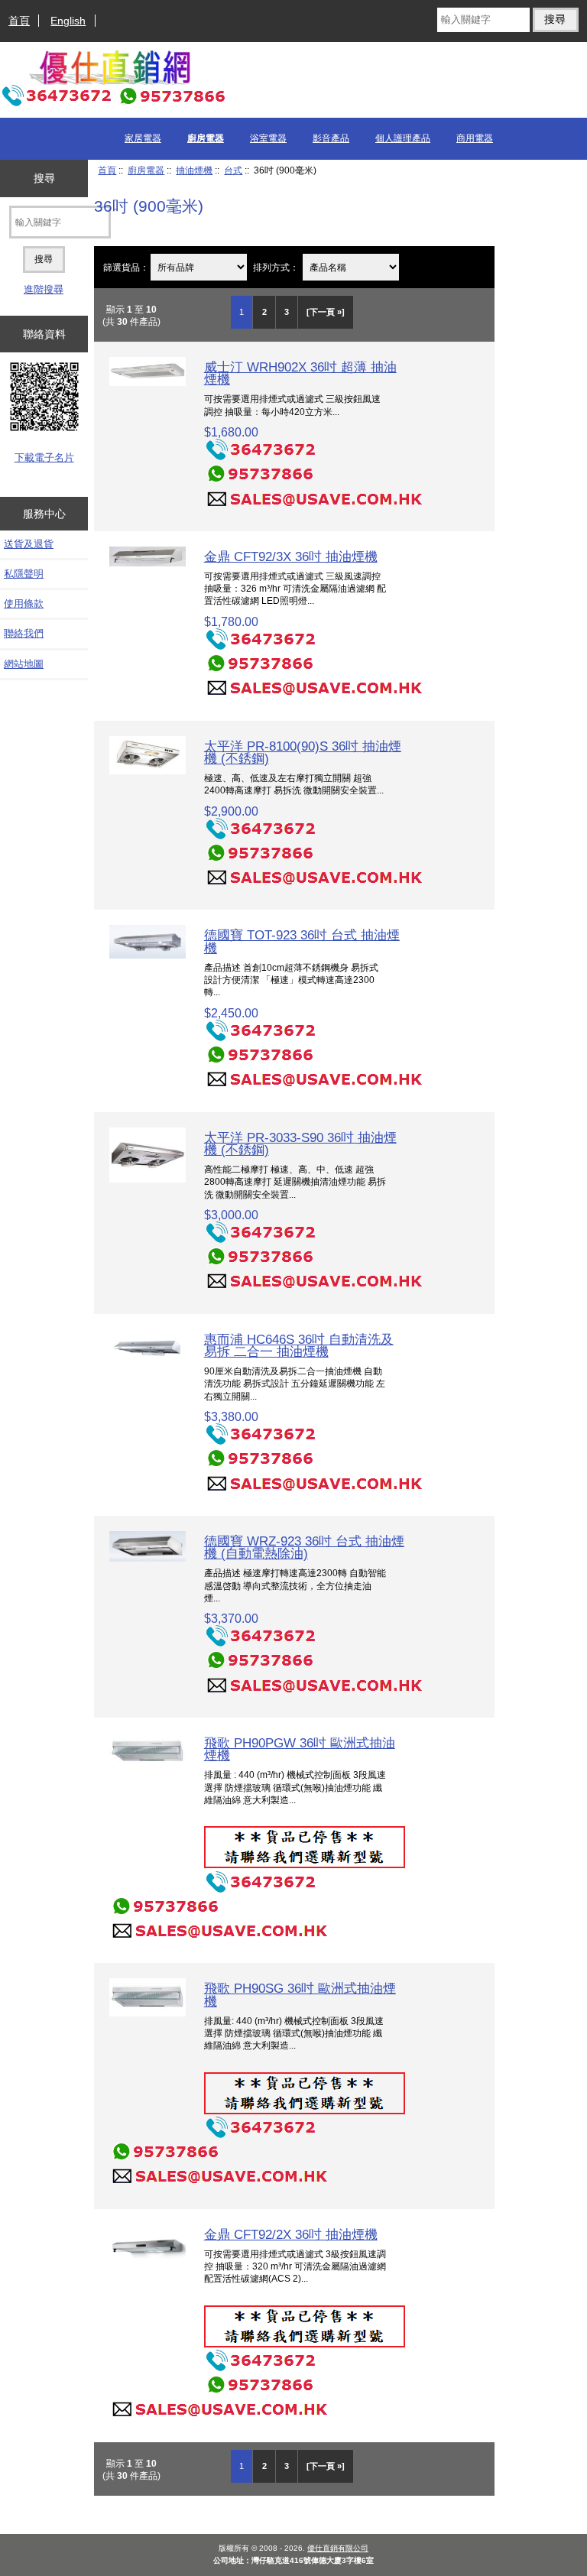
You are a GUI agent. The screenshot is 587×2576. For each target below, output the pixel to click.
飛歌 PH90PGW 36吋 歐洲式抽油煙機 (300, 1749)
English (68, 21)
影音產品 (331, 138)
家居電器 (143, 138)
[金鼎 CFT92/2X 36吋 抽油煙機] (148, 2262)
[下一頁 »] (326, 312)
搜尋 (44, 178)
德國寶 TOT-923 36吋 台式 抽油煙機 (302, 941)
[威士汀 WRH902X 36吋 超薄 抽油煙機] (148, 383)
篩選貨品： (126, 267)
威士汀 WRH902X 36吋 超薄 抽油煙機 (300, 373)
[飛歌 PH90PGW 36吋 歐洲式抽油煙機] (148, 1767)
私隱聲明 (24, 574)
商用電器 (475, 138)
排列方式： (276, 267)
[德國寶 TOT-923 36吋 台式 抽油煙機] (148, 955)
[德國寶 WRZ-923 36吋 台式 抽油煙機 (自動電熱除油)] (148, 1558)
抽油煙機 (194, 170)
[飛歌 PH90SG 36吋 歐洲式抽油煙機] (148, 2013)
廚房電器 (146, 170)
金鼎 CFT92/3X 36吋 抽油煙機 (291, 556)
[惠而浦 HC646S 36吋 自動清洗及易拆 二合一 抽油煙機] (148, 1363)
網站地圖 (24, 664)
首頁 (19, 21)
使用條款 (24, 603)
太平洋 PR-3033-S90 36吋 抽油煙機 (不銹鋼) (300, 1144)
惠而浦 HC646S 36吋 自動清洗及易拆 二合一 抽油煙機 (299, 1345)
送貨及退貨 (29, 544)
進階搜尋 (44, 289)
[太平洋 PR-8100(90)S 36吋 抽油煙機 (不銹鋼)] (148, 771)
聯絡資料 (44, 334)
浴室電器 (268, 138)
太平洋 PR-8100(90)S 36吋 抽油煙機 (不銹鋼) (303, 752)
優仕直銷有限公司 (338, 2548)
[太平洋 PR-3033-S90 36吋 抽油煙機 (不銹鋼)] (148, 1179)
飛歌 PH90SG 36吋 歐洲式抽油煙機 (300, 1994)
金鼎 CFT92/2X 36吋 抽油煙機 (291, 2234)
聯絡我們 (24, 633)
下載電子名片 (44, 457)
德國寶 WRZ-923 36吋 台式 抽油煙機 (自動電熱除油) (304, 1547)
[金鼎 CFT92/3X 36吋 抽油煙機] (148, 563)
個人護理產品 (403, 138)
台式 (233, 170)
